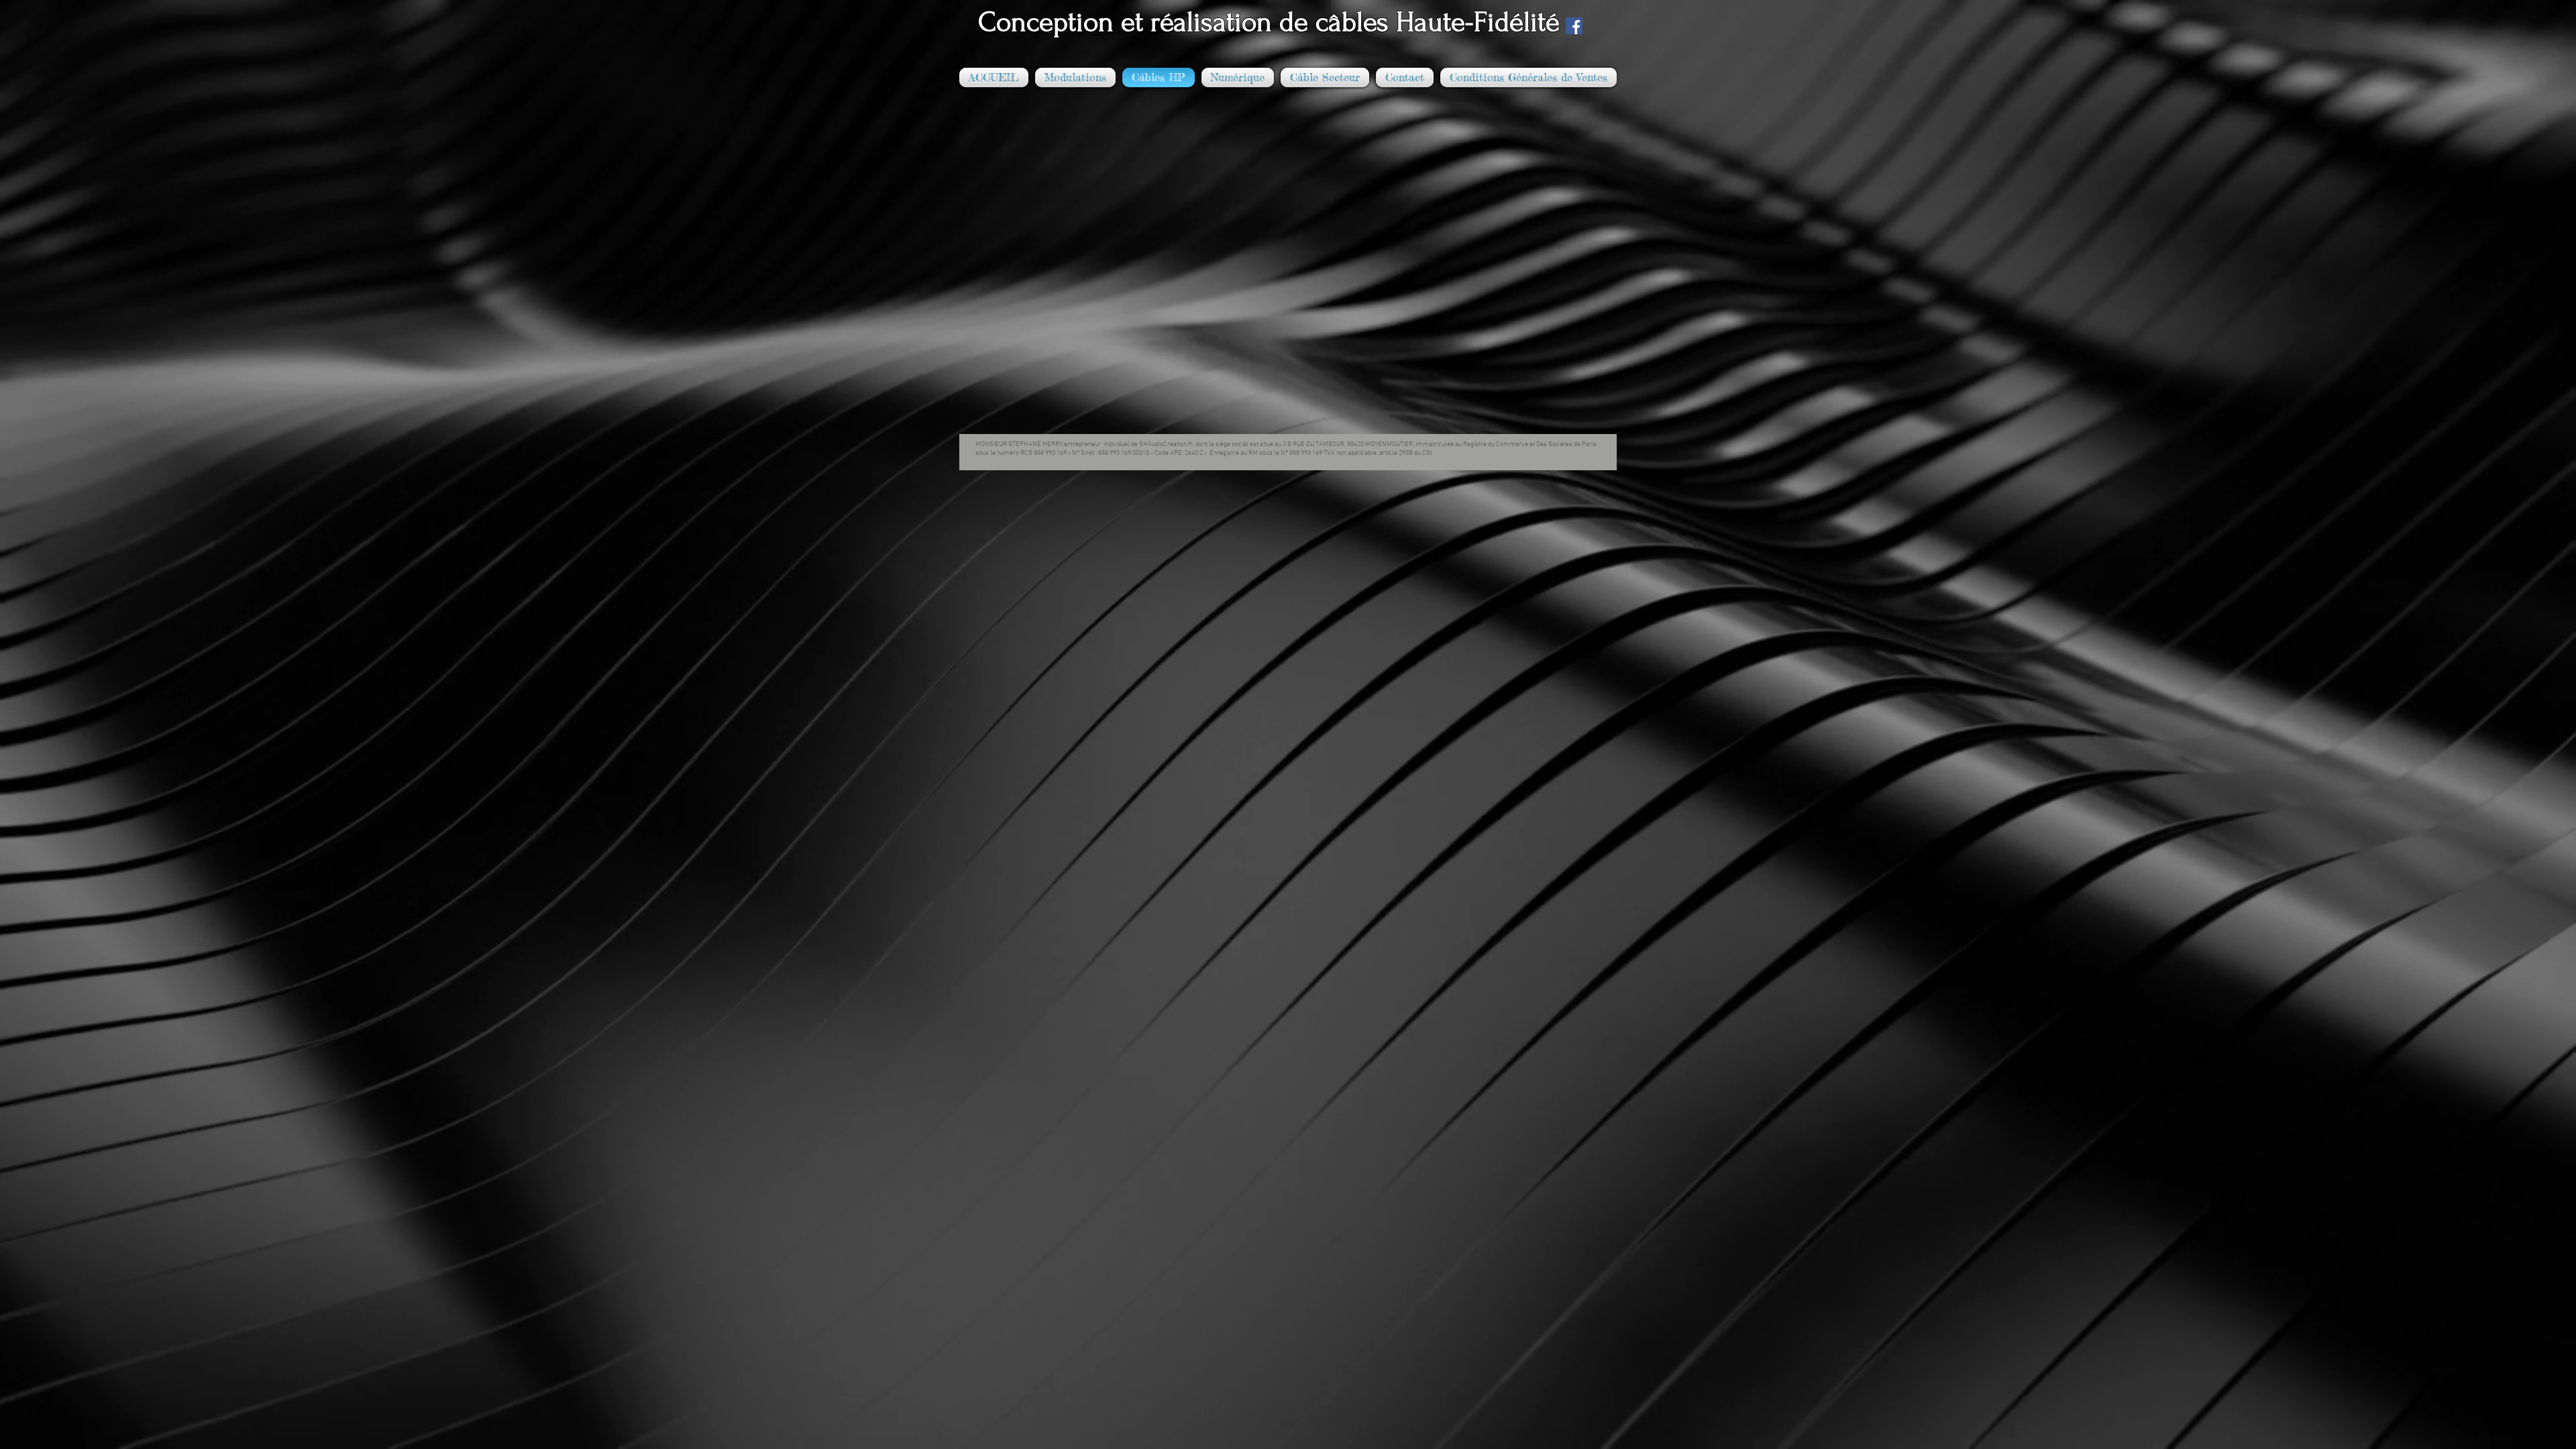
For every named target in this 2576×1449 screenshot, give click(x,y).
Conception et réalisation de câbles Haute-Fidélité (1262, 22)
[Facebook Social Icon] (1574, 26)
